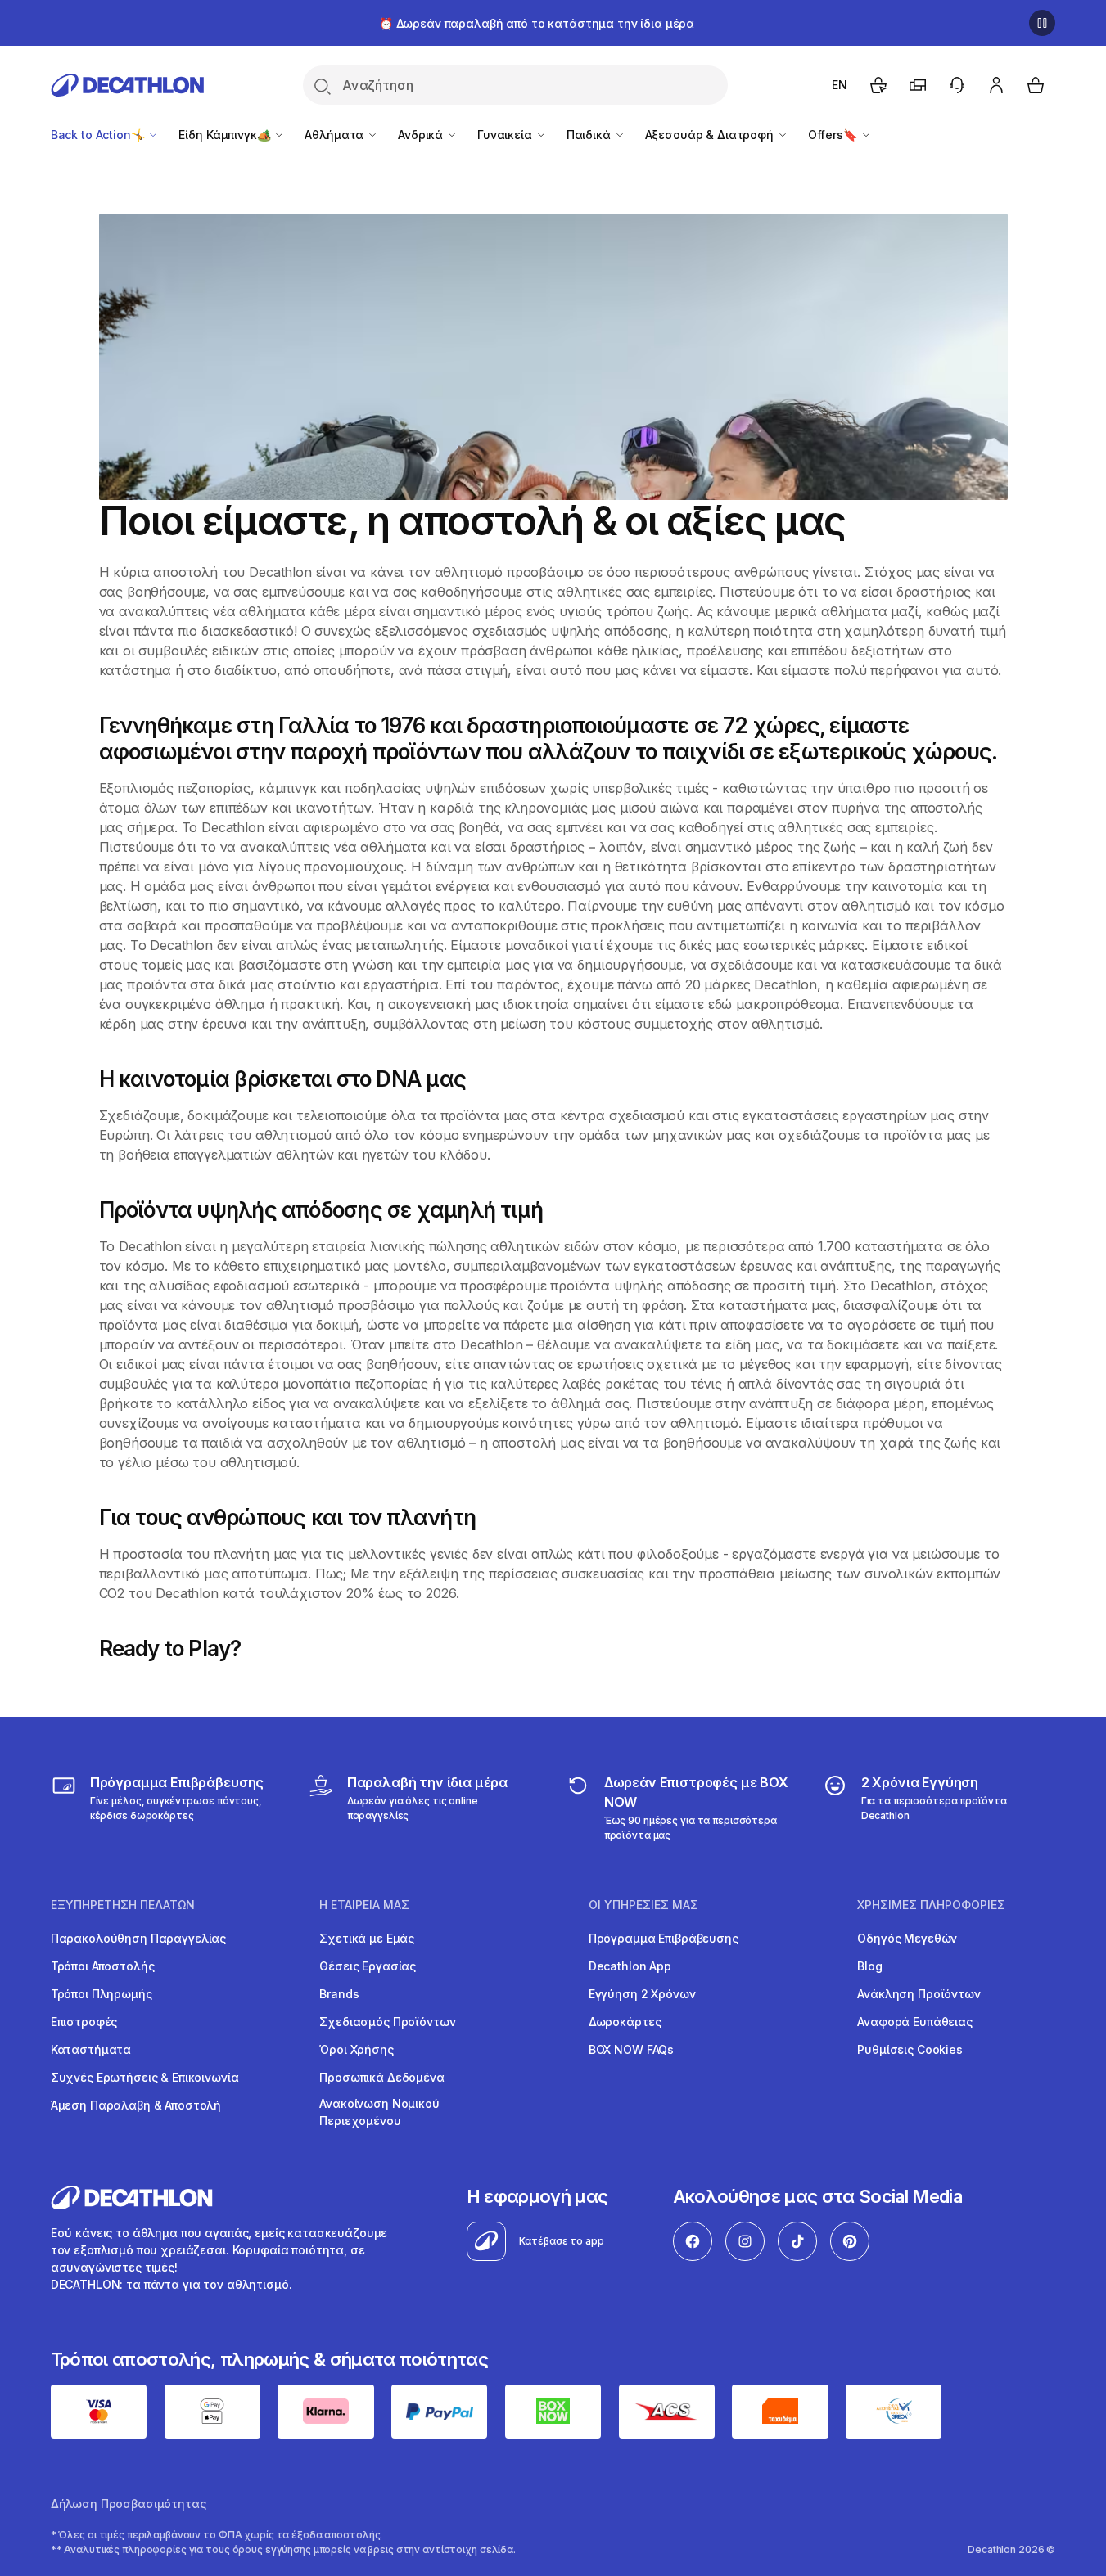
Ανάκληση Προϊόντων (919, 1994)
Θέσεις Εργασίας (368, 1966)
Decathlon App (630, 1966)
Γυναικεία (506, 135)
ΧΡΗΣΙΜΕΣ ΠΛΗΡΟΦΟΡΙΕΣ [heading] (931, 1905)
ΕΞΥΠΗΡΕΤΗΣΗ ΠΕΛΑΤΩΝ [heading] (123, 1905)
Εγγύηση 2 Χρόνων (642, 1994)
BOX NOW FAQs (631, 2049)
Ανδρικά (422, 135)
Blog (869, 1966)
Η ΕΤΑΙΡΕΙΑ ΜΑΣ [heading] (364, 1905)
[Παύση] (1042, 23)
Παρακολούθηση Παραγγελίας (139, 1938)
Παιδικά (590, 135)
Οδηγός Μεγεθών (907, 1938)
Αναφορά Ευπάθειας (915, 2022)
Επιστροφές (84, 2022)
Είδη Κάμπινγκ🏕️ (226, 135)
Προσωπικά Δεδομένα (381, 2077)
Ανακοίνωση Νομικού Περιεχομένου (379, 2112)
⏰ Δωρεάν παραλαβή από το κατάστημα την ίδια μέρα (537, 23)
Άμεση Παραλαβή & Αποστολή (136, 2105)
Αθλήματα (336, 135)
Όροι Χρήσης (356, 2049)
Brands (339, 1994)
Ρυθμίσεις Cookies (910, 2049)
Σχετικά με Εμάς (367, 1938)
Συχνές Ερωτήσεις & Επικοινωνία (145, 2077)
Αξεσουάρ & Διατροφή (711, 135)
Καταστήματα (91, 2049)
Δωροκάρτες (625, 2022)
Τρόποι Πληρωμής (102, 1994)
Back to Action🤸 (99, 135)
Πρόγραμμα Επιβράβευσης (664, 1938)
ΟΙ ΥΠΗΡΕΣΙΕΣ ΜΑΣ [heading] (643, 1905)
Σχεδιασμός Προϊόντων (387, 2022)
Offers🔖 (834, 135)
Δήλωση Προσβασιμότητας (129, 2504)
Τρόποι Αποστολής (103, 1966)
